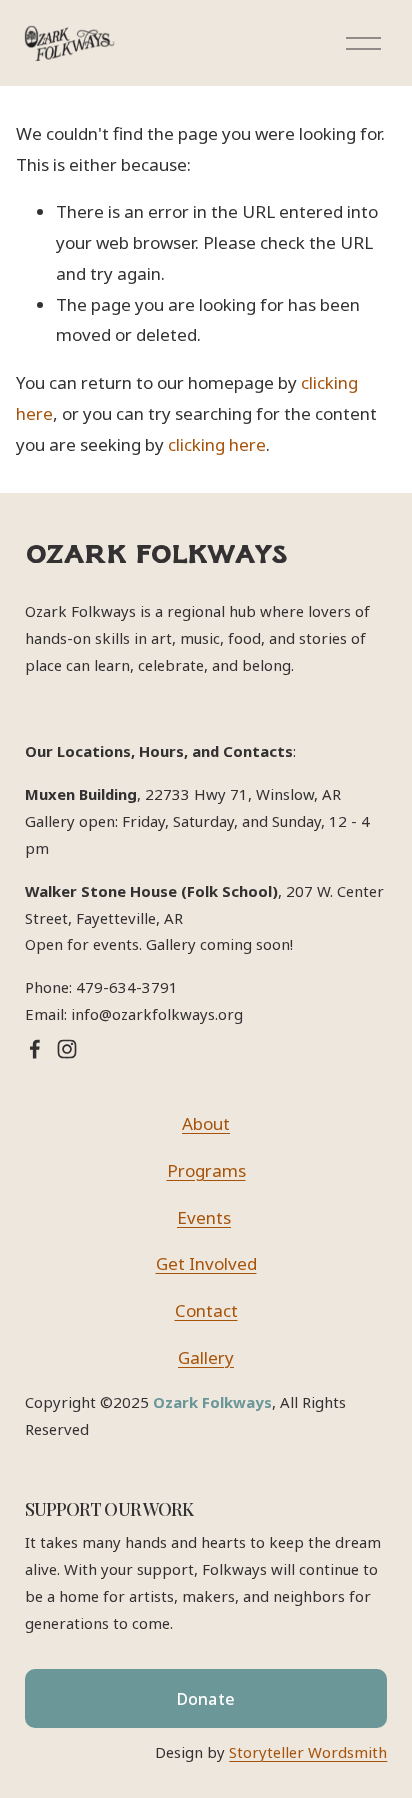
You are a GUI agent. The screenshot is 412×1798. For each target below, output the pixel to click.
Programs (206, 1170)
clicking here (217, 444)
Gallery (206, 1357)
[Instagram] (67, 1049)
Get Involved (206, 1263)
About (206, 1123)
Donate (206, 1699)
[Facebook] (35, 1049)
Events (204, 1217)
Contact (206, 1310)
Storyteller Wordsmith (308, 1752)
